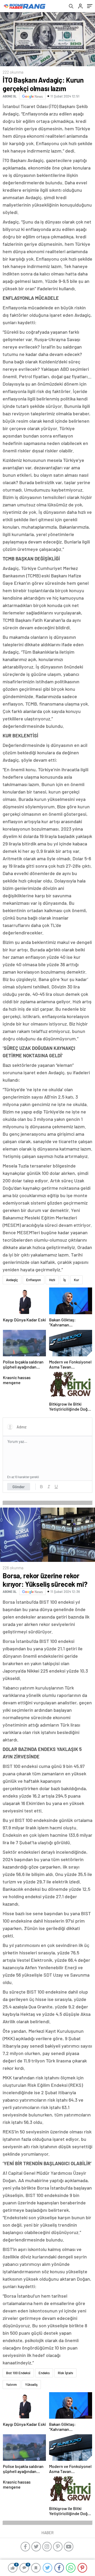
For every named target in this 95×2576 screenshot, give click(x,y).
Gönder (19, 1487)
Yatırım (11, 2385)
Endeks (44, 2373)
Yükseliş (31, 2385)
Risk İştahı (65, 2373)
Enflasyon (34, 1280)
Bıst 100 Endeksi (18, 2373)
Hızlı (52, 1280)
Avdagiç (12, 1280)
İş (65, 1280)
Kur (77, 1280)
